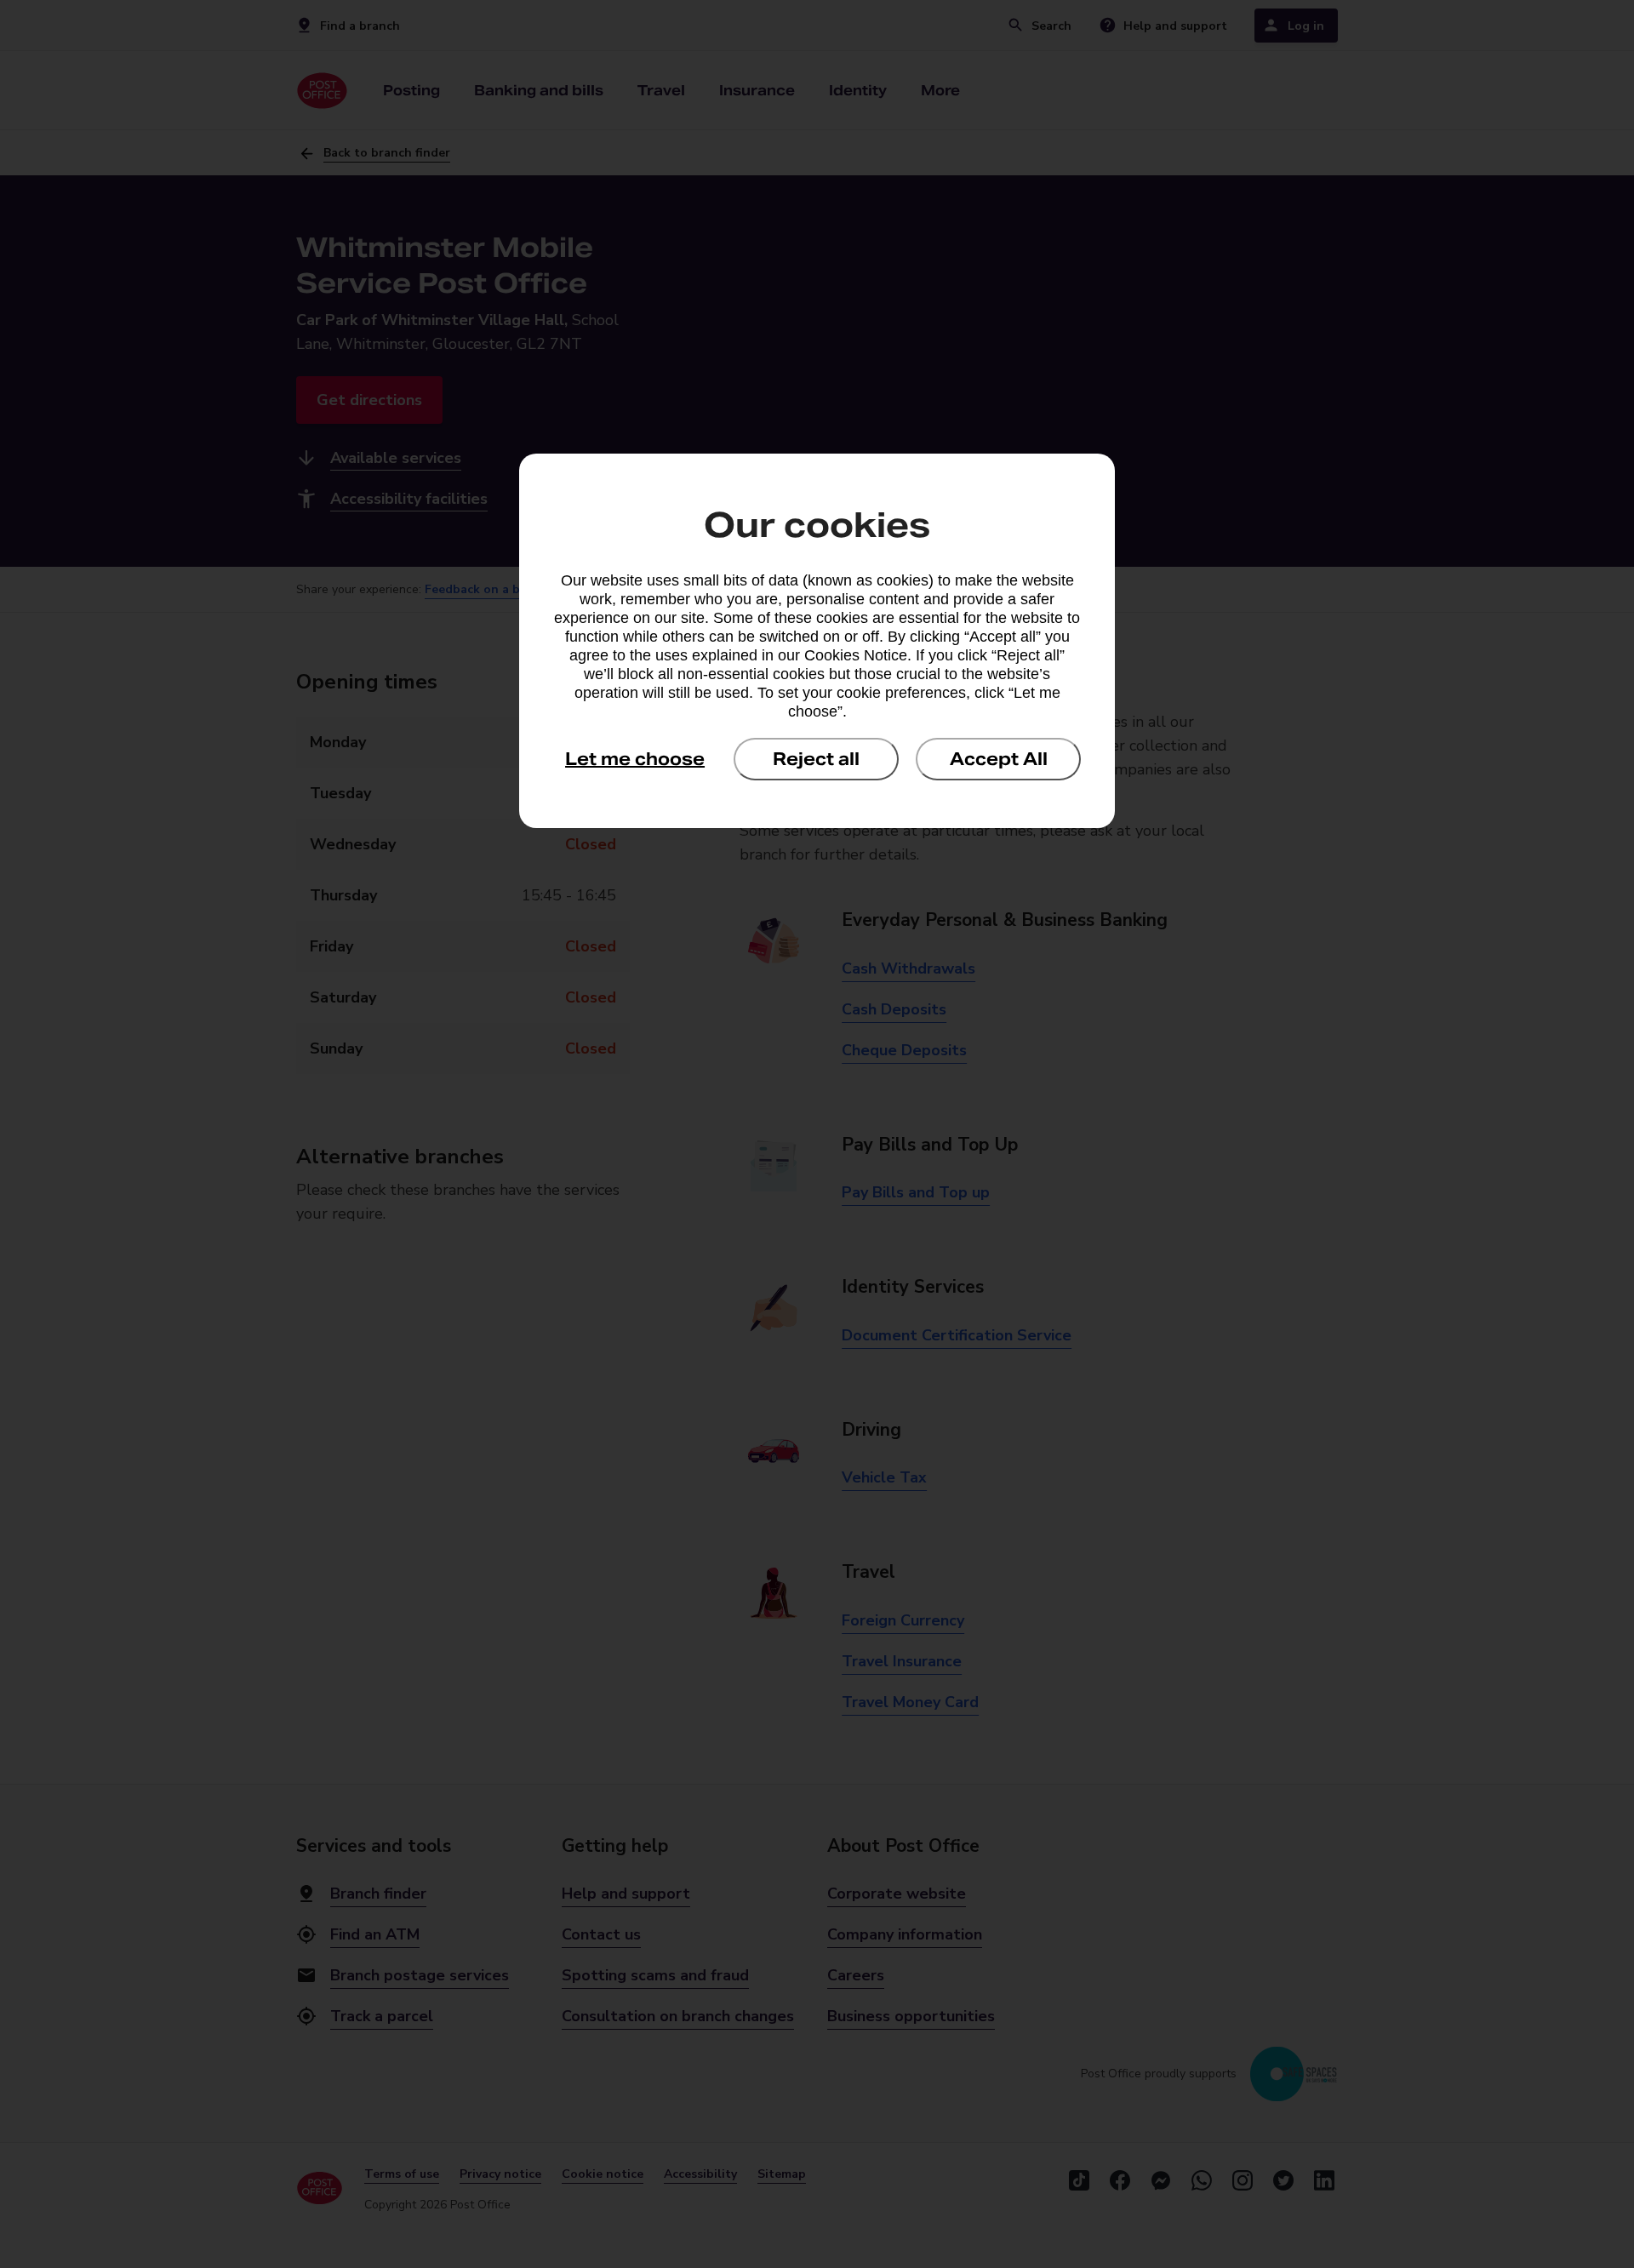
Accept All (999, 759)
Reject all (816, 759)
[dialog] (817, 641)
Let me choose (635, 759)
